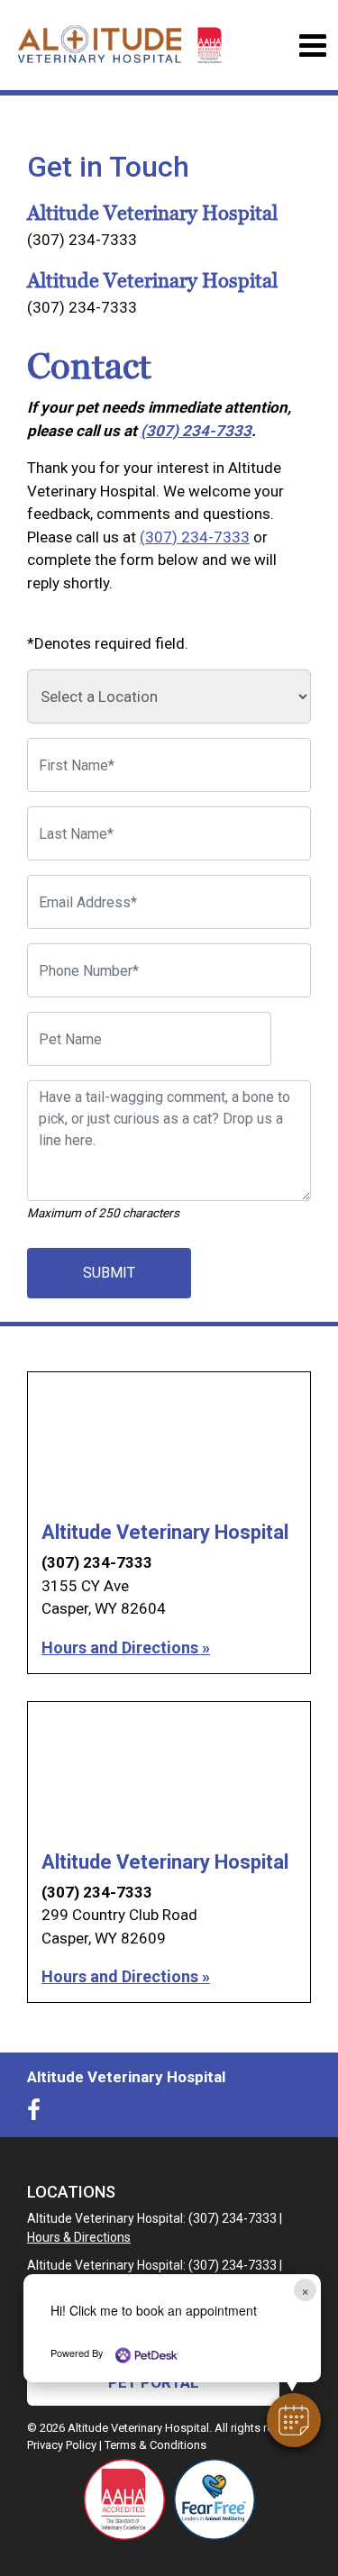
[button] (294, 2420)
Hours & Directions (79, 2237)
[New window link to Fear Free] (215, 2499)
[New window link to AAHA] (124, 2499)
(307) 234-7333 (82, 240)
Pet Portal (154, 2382)
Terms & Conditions (155, 2445)
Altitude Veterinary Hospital (165, 1532)
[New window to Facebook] (38, 2114)
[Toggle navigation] (312, 46)
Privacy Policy (62, 2445)
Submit (109, 1273)
